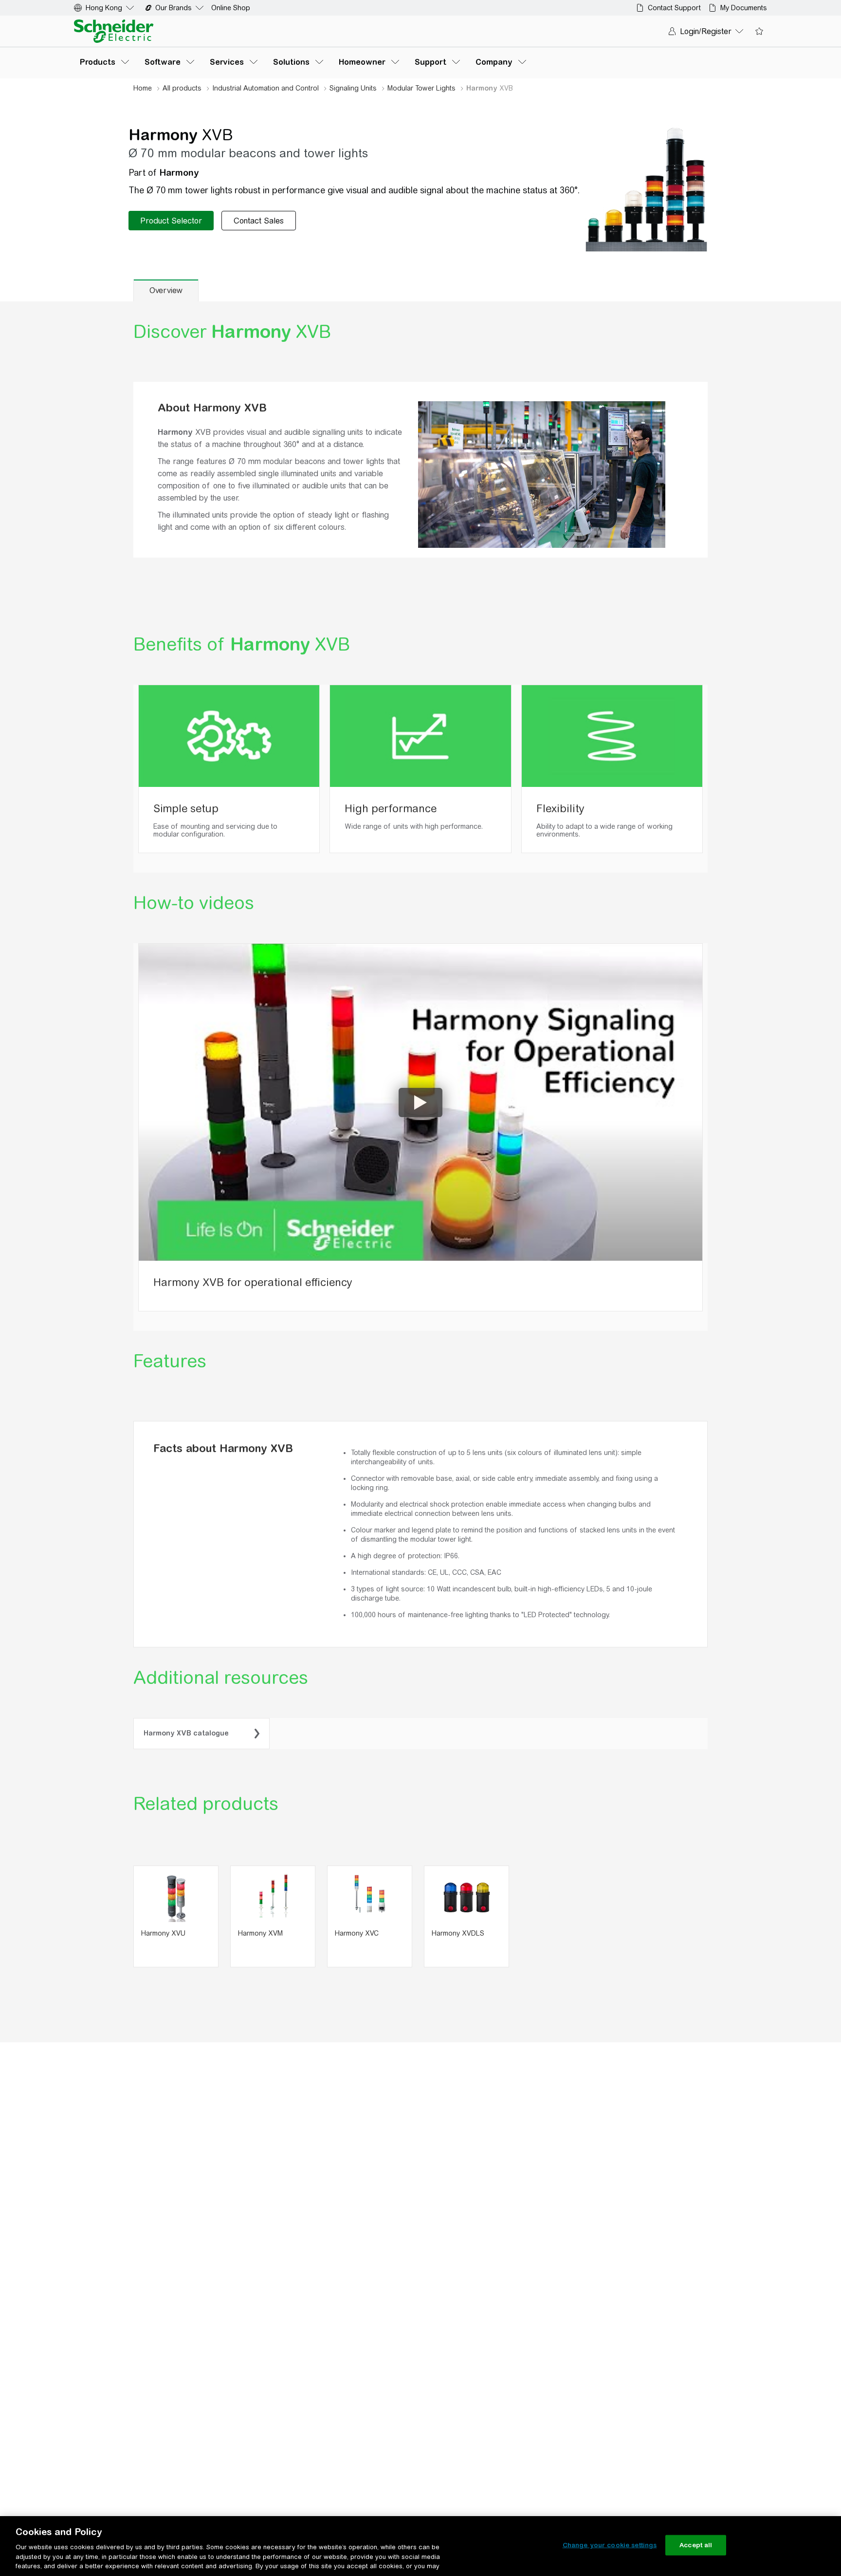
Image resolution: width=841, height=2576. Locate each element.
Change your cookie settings (610, 2545)
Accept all (696, 2545)
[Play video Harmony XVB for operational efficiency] (420, 1102)
